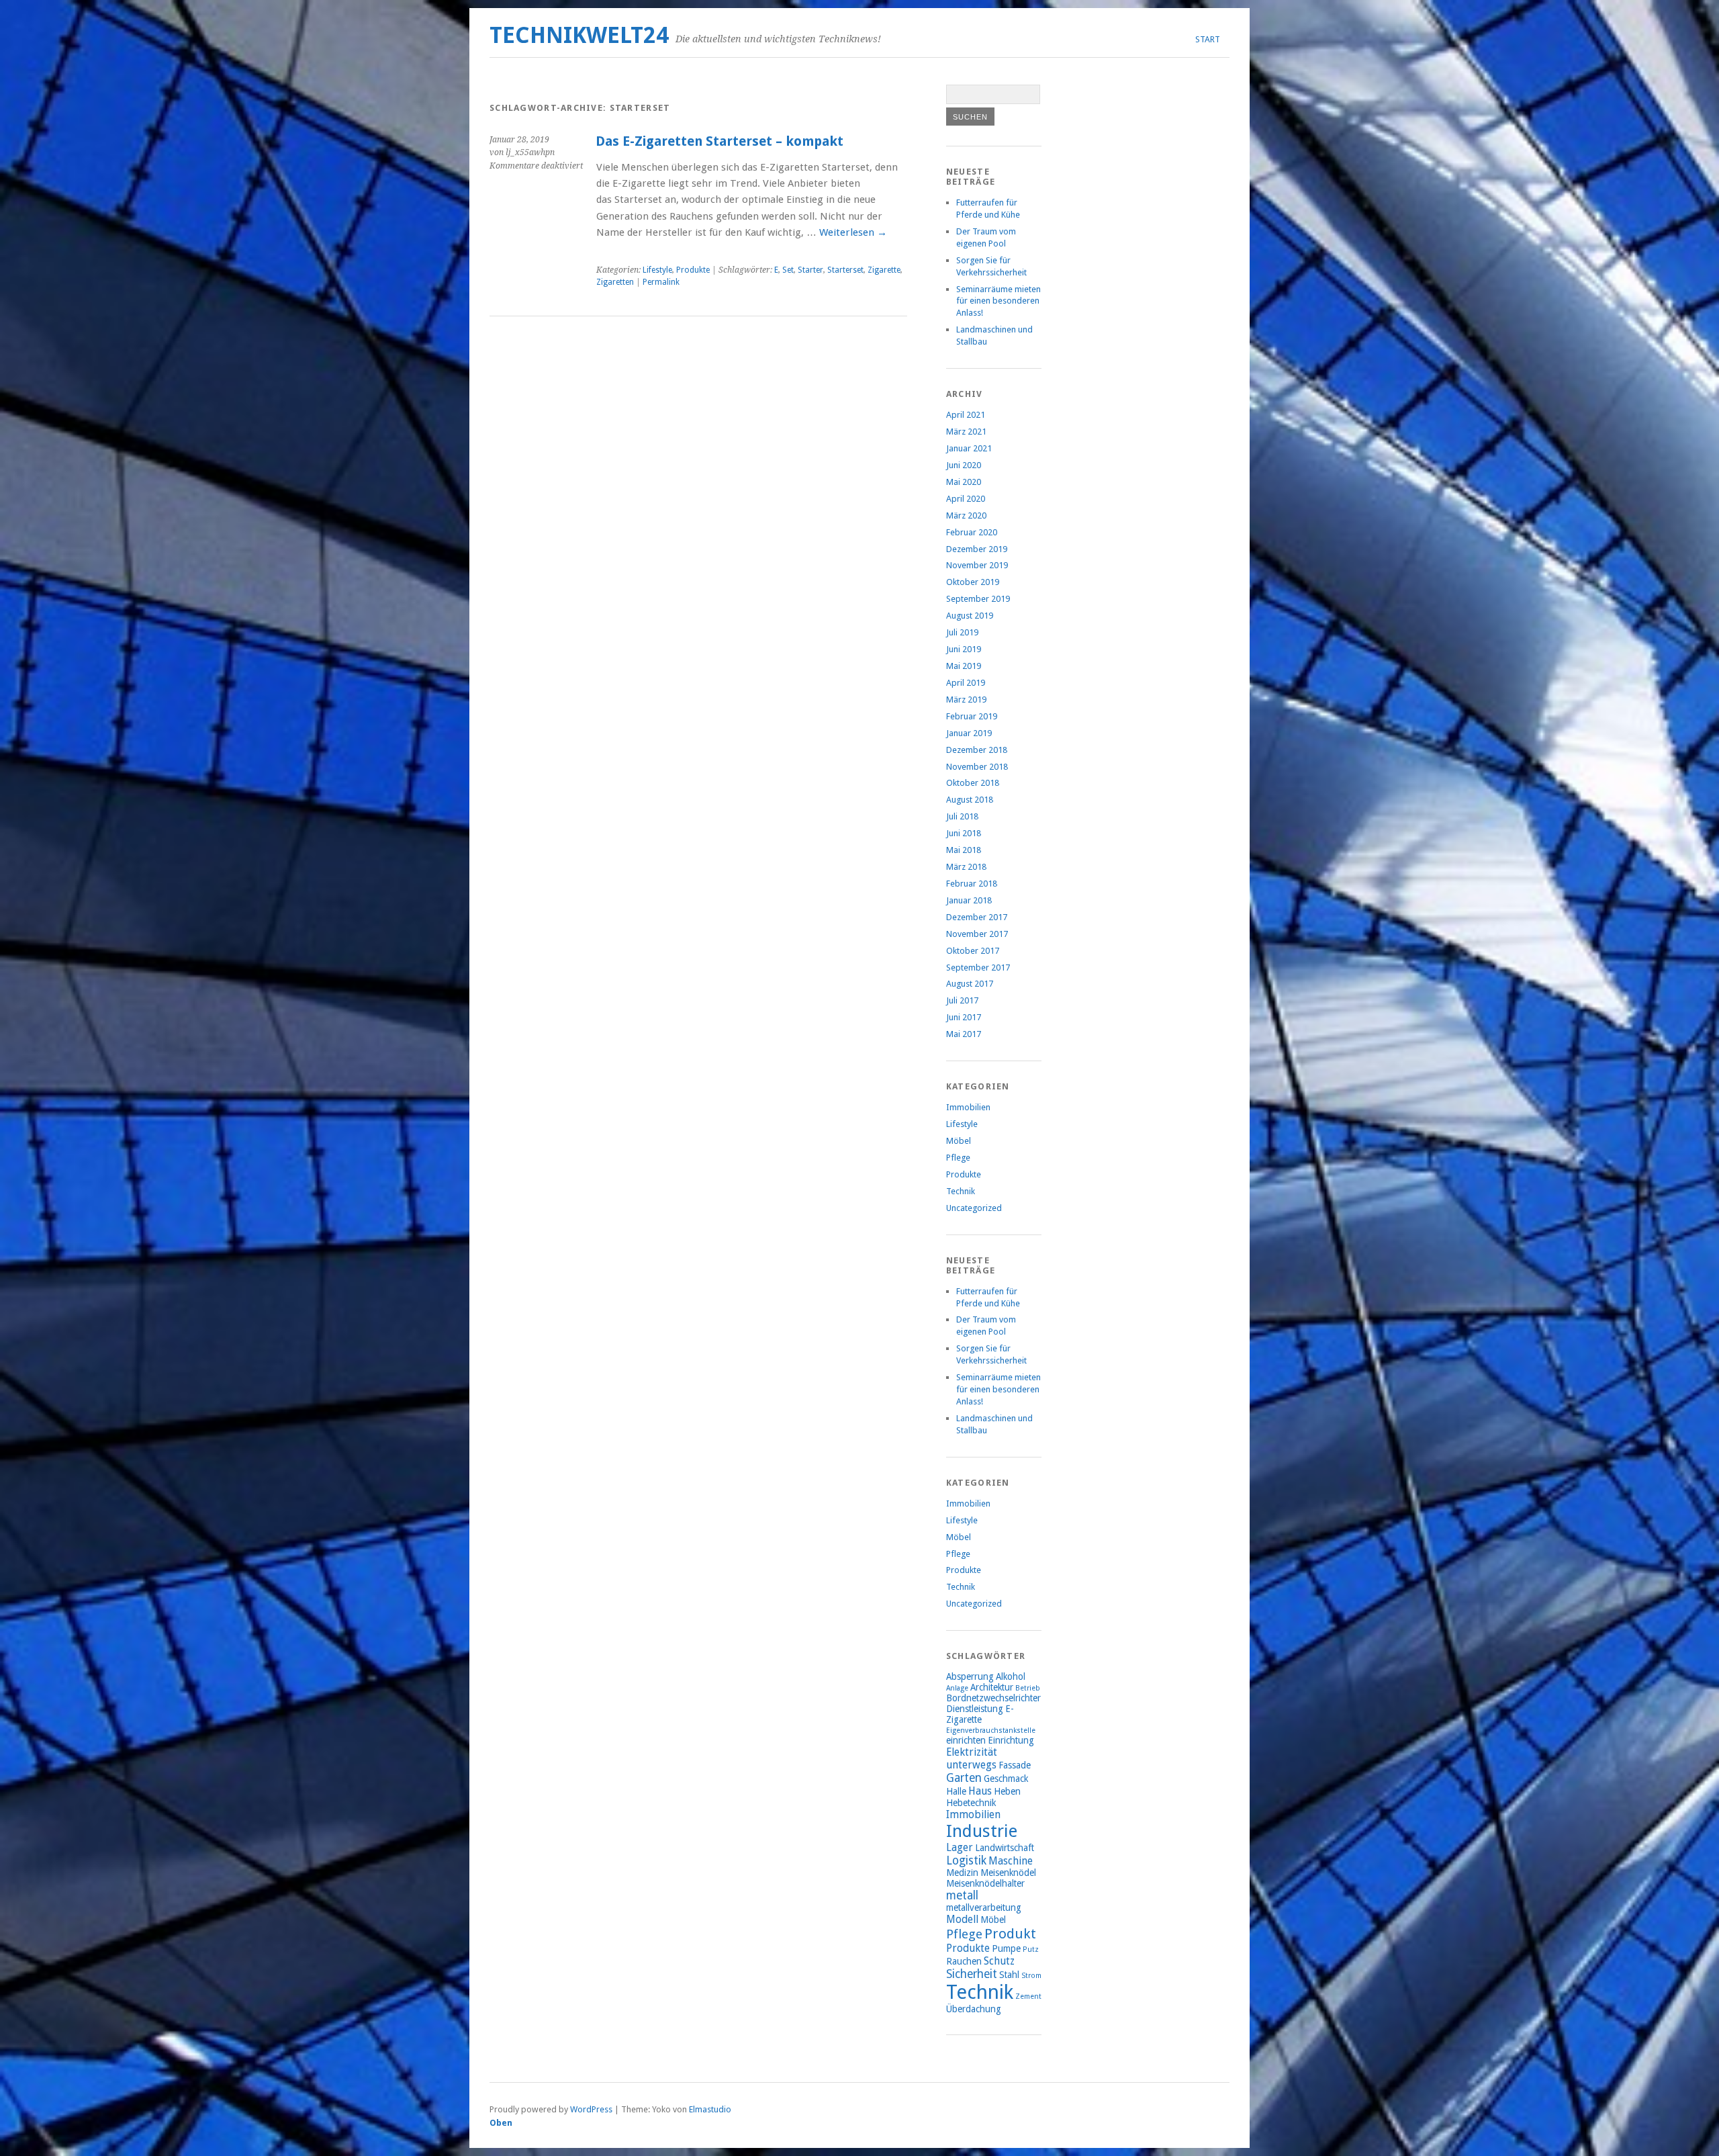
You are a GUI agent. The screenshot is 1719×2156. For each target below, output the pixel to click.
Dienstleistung (975, 1709)
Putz (1031, 1949)
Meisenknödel (1008, 1873)
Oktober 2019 (973, 582)
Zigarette (884, 270)
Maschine (1011, 1861)
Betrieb (1028, 1688)
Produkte (693, 270)
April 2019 (966, 683)
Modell (962, 1919)
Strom (1031, 1976)
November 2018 (977, 767)
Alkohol (1011, 1676)
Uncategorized (974, 1208)
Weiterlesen (853, 232)
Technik (961, 1191)
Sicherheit (972, 1974)
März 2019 (966, 700)
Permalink (661, 282)
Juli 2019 (962, 632)
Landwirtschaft (1005, 1848)
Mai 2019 (964, 666)
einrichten (966, 1740)
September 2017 (978, 968)
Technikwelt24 (579, 35)
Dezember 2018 (977, 750)
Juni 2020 (964, 465)
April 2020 (966, 499)
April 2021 (966, 415)
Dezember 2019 (977, 549)
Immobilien (968, 1107)
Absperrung (970, 1676)
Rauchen (964, 1961)
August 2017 (970, 984)
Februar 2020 (972, 532)
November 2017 (977, 934)
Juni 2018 (964, 833)
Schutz (999, 1961)
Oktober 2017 (973, 951)
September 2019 (978, 599)
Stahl (1009, 1975)
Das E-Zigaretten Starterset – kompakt (719, 141)
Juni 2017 (964, 1017)
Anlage (957, 1688)
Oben (501, 2123)
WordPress (591, 2109)
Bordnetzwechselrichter (993, 1698)
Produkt (1010, 1934)
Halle (956, 1791)
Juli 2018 (962, 816)
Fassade (1015, 1765)
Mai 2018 (964, 850)
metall (962, 1895)
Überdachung (974, 2009)
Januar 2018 (969, 900)
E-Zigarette (980, 1714)
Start (1208, 39)
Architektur (992, 1687)
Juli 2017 (962, 1000)
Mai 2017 (964, 1034)
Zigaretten (615, 282)
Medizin (962, 1873)
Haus (980, 1791)
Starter (810, 270)
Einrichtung (1011, 1740)
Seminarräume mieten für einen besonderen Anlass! (998, 301)
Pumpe (1006, 1948)
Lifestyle (657, 270)
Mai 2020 (964, 482)
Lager (960, 1847)
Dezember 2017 (977, 917)
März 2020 (966, 515)
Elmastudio (710, 2109)
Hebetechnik (971, 1803)
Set (788, 270)
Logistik (966, 1860)
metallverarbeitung (984, 1907)
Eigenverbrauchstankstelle (991, 1731)
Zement (1028, 1996)
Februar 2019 (972, 716)
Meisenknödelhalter (985, 1883)
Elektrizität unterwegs (972, 1758)
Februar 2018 (972, 884)
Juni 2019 (964, 649)
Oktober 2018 (973, 783)
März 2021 (966, 432)
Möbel (959, 1141)
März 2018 (966, 867)
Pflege (958, 1158)
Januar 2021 (969, 448)
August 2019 (970, 616)
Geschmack (1006, 1779)
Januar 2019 (969, 733)
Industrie (982, 1831)
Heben (1007, 1791)
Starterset (845, 270)
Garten (964, 1778)
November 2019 (977, 565)
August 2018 (970, 800)
